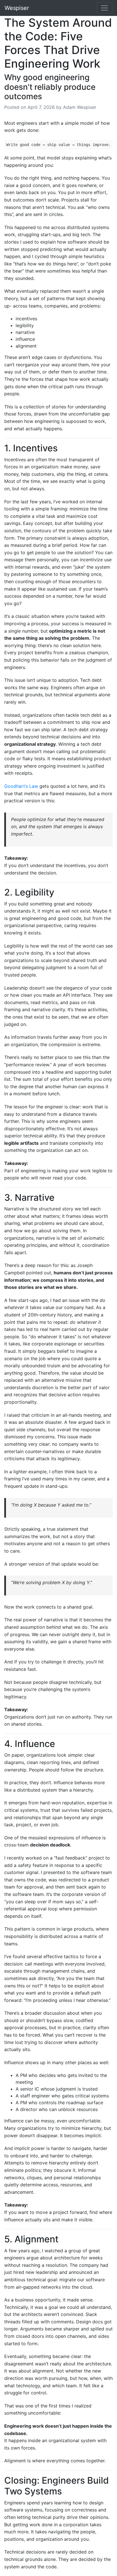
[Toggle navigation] (105, 8)
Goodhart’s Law (21, 786)
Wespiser (17, 8)
